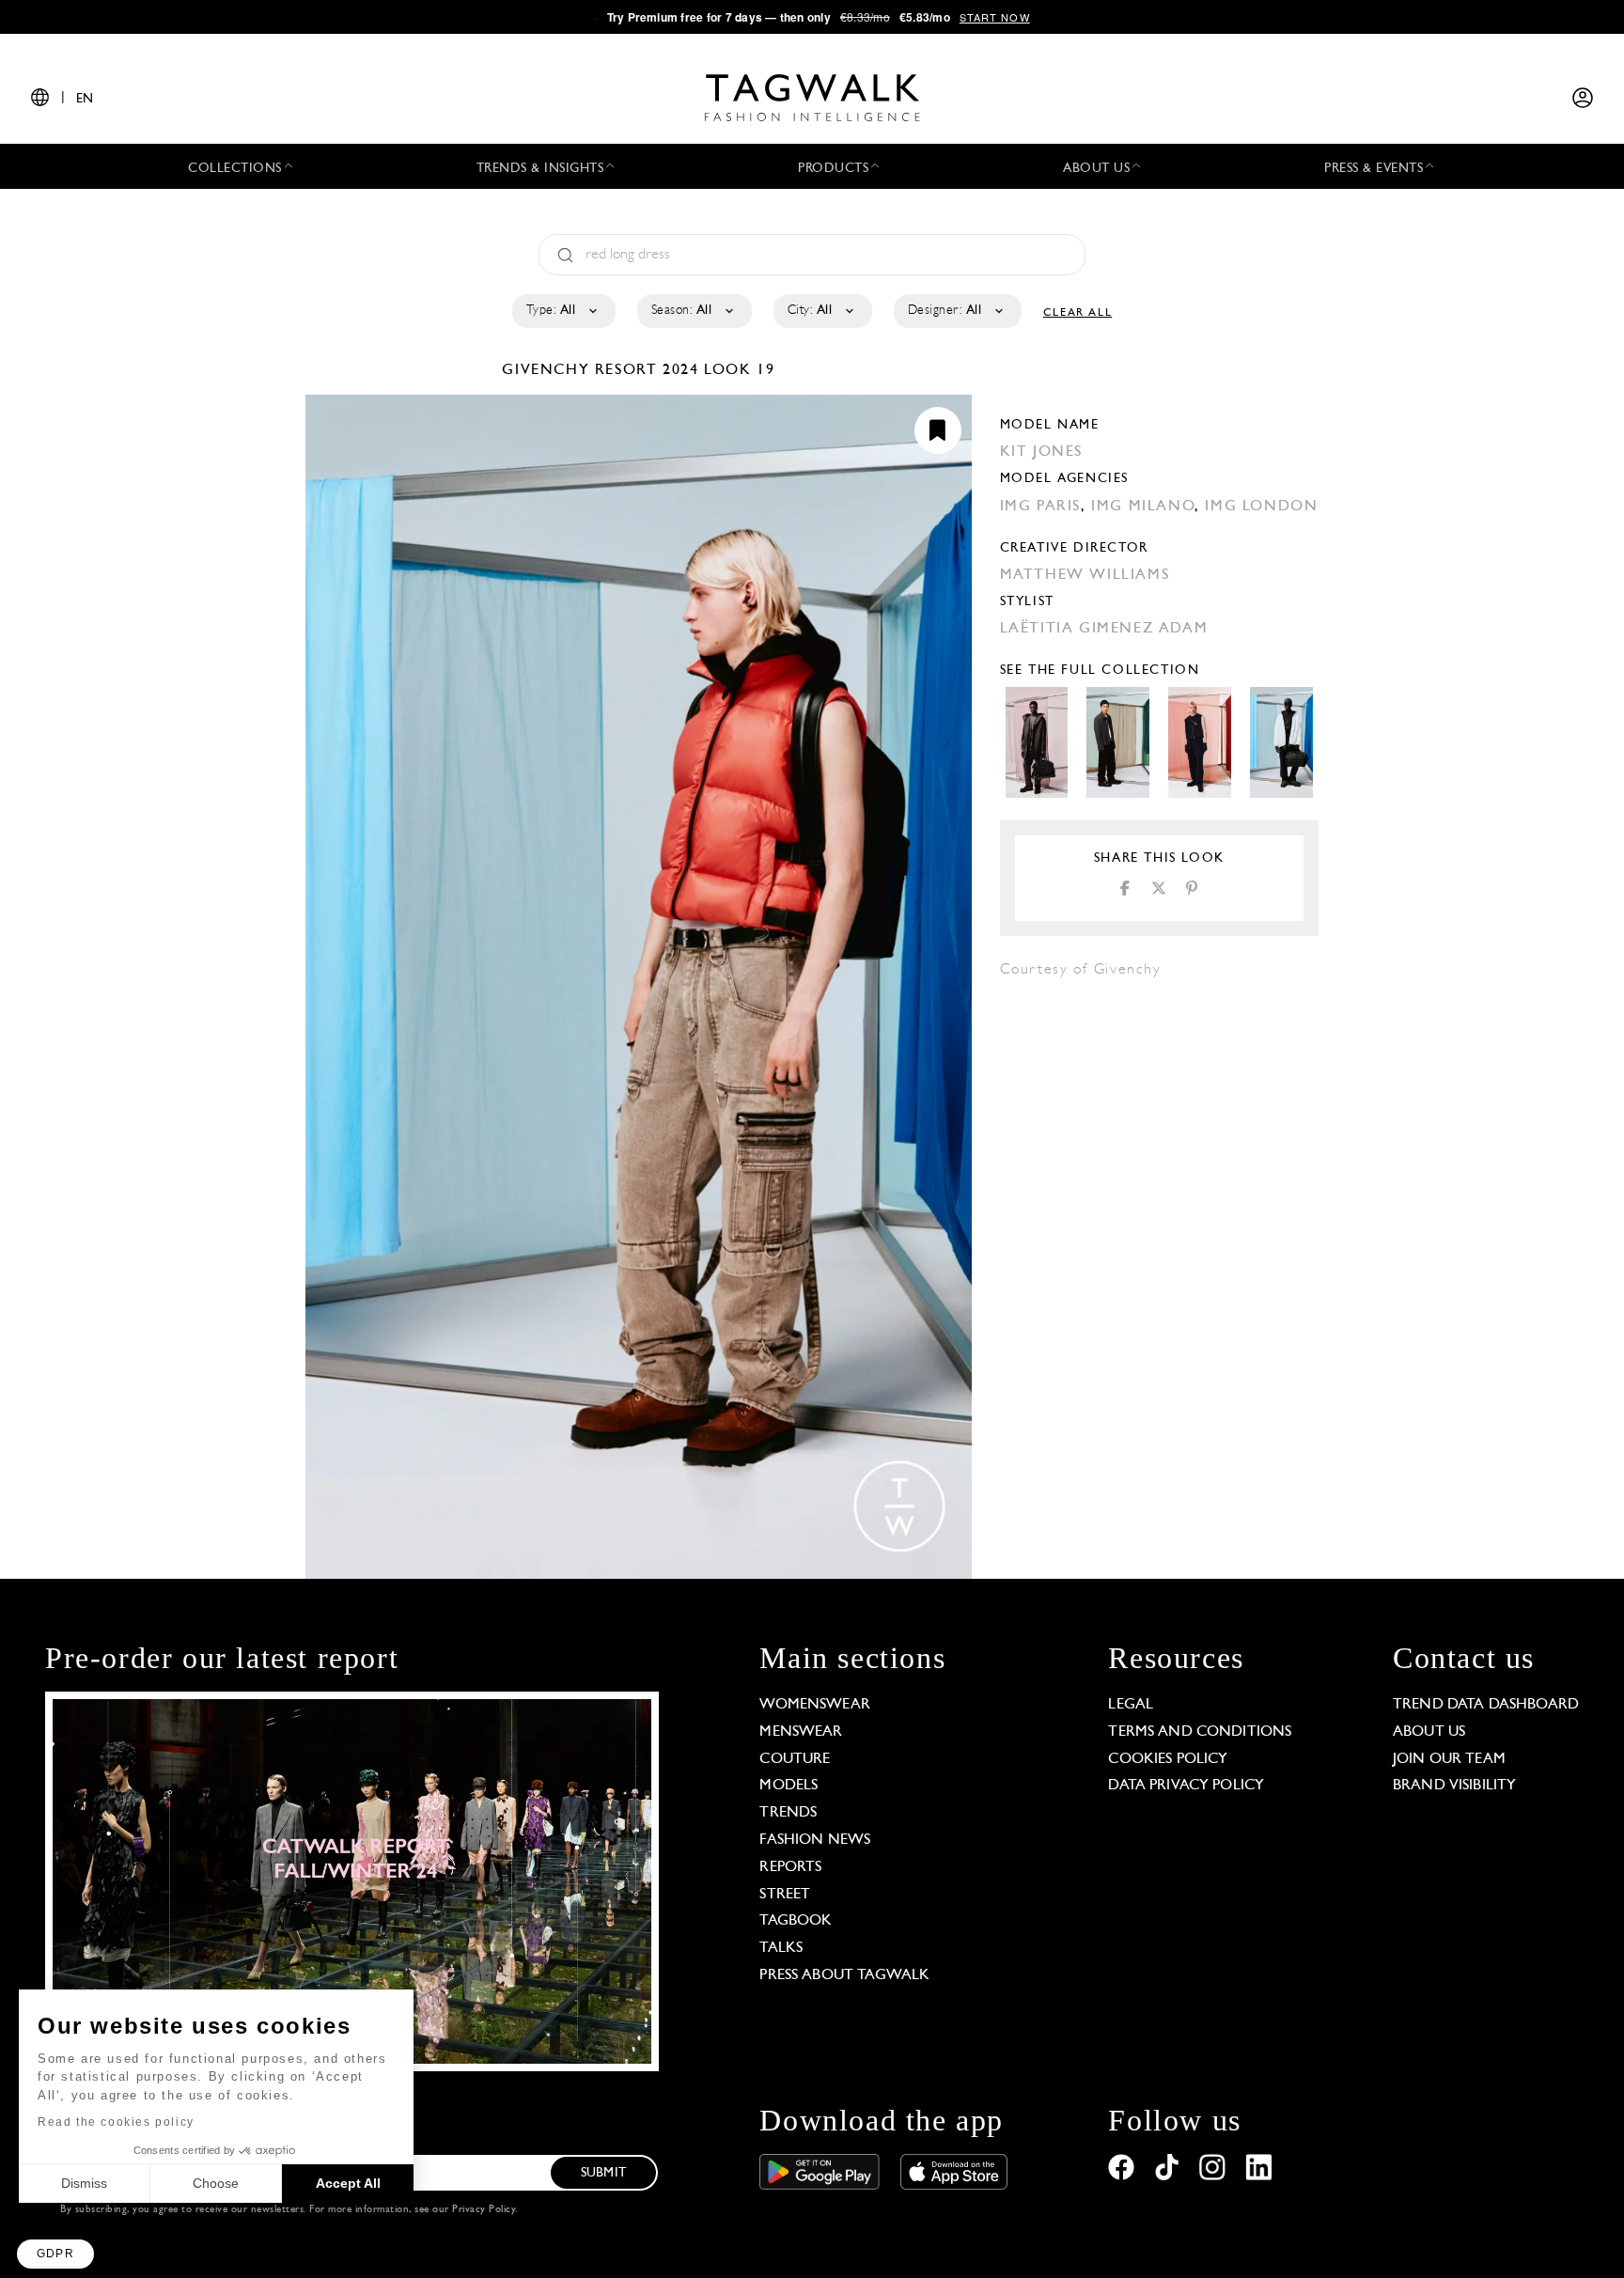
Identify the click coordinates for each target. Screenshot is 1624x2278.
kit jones (1041, 452)
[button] (55, 2254)
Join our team (1449, 1759)
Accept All (348, 2183)
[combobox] (562, 311)
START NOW (995, 17)
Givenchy (548, 370)
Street (785, 1895)
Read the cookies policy (116, 2122)
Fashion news (815, 1840)
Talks (781, 1948)
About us (1429, 1732)
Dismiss (84, 2183)
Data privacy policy (1186, 1786)
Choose (216, 2183)
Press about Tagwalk (844, 1975)
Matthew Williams (1085, 575)
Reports (790, 1867)
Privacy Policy (484, 2210)
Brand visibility (1454, 1786)
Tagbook (796, 1921)
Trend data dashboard (1486, 1705)
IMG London (1261, 507)
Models (789, 1786)
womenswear (815, 1705)
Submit (603, 2173)
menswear (801, 1732)
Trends (788, 1813)
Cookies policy (1168, 1759)
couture (795, 1759)
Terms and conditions (1200, 1732)
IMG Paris (1040, 507)
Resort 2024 (647, 370)
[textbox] (562, 311)
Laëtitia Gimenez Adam (1104, 629)
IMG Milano (1143, 507)
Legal (1131, 1705)
